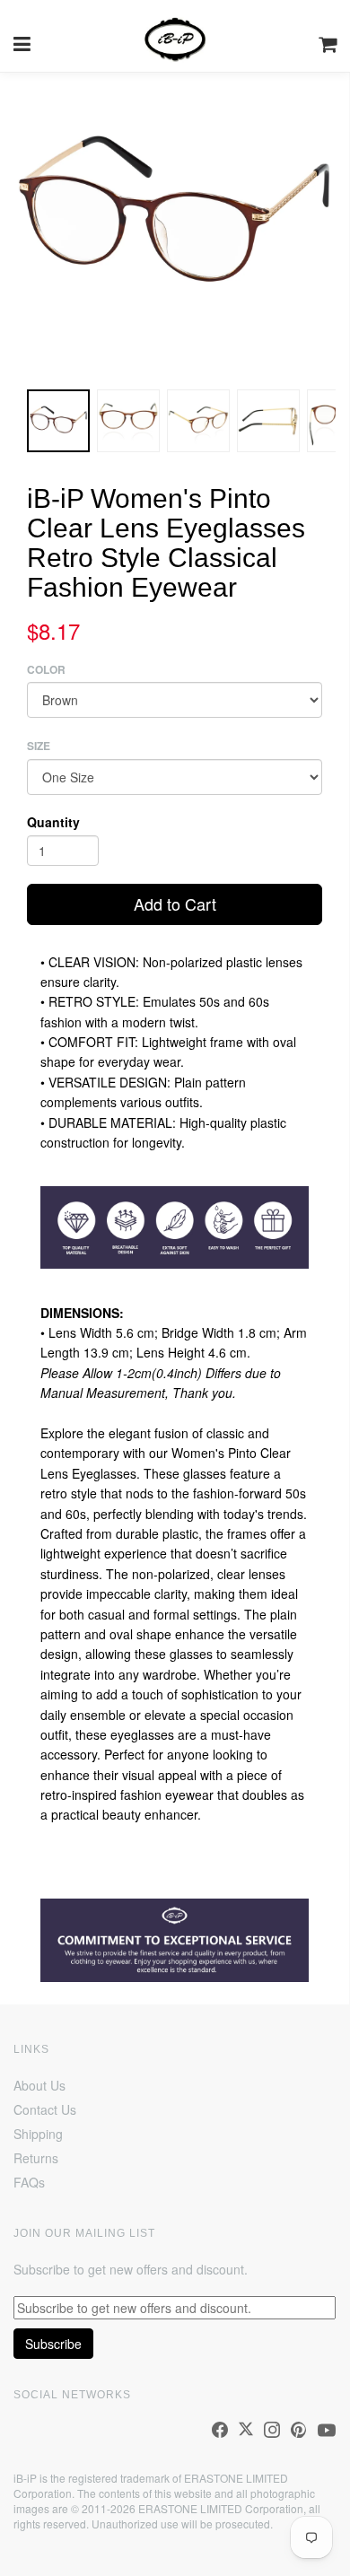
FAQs (29, 2182)
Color (46, 670)
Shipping (38, 2134)
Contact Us (45, 2109)
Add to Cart (175, 904)
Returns (36, 2158)
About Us (39, 2085)
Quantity (53, 822)
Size (39, 746)
